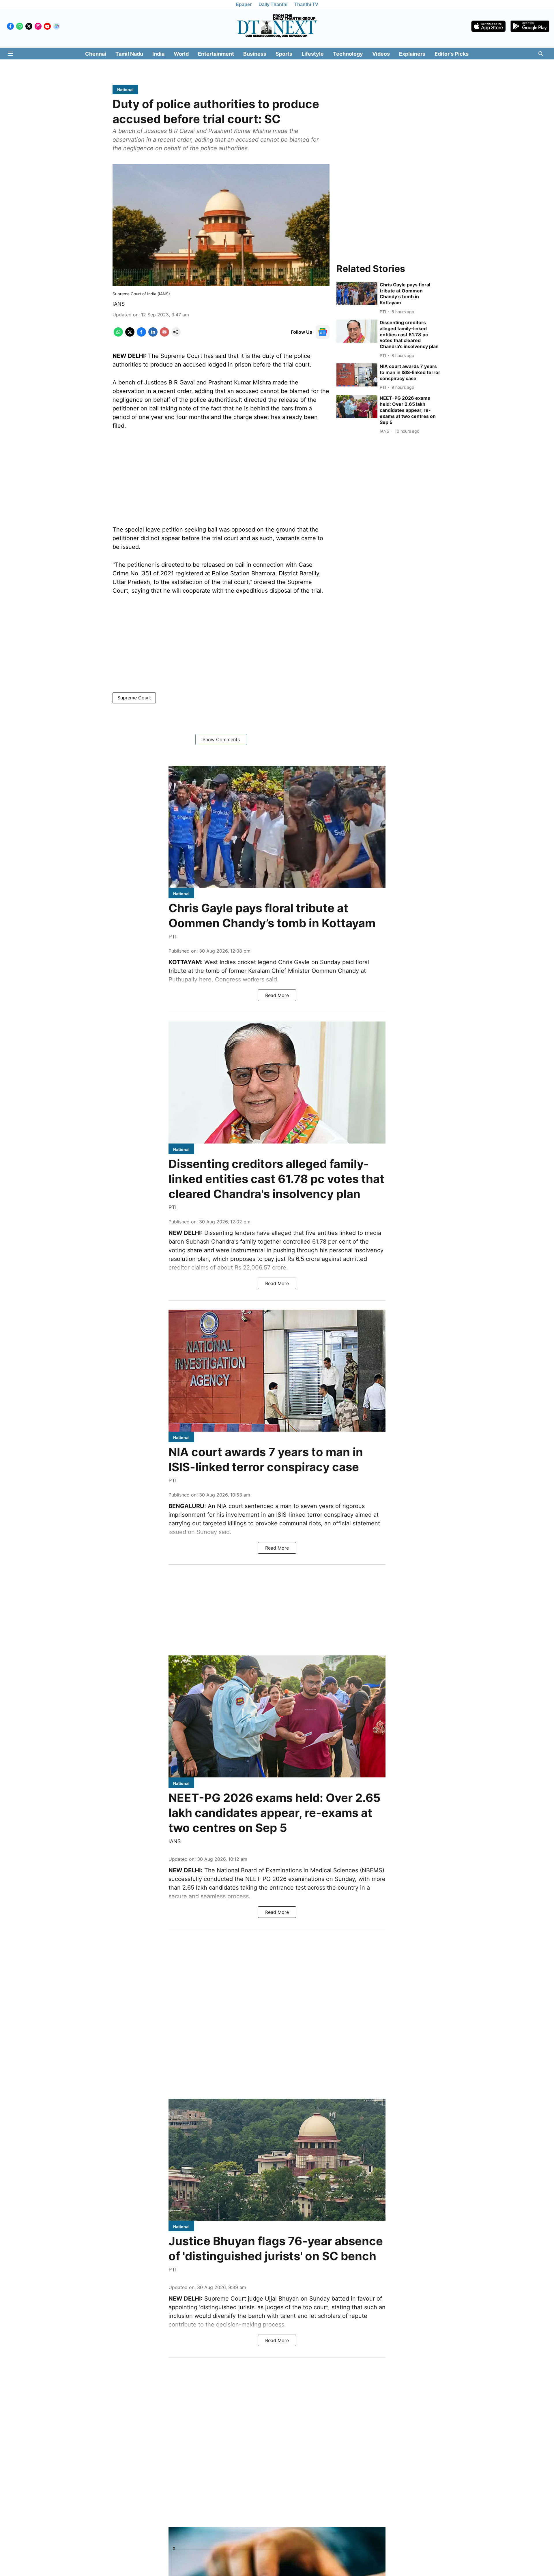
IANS (119, 304)
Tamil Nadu (129, 54)
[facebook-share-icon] (141, 335)
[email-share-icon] (164, 335)
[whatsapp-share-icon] (118, 335)
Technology (348, 54)
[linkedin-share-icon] (153, 335)
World (181, 54)
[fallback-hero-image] (357, 293)
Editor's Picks (452, 54)
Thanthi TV (306, 4)
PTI (173, 937)
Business (255, 54)
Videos (381, 54)
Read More (277, 995)
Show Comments (221, 739)
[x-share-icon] (130, 335)
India (158, 54)
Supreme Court (134, 698)
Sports (284, 54)
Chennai (96, 54)
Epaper (244, 4)
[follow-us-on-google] (323, 332)
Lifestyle (313, 54)
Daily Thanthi (273, 4)
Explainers (412, 54)
